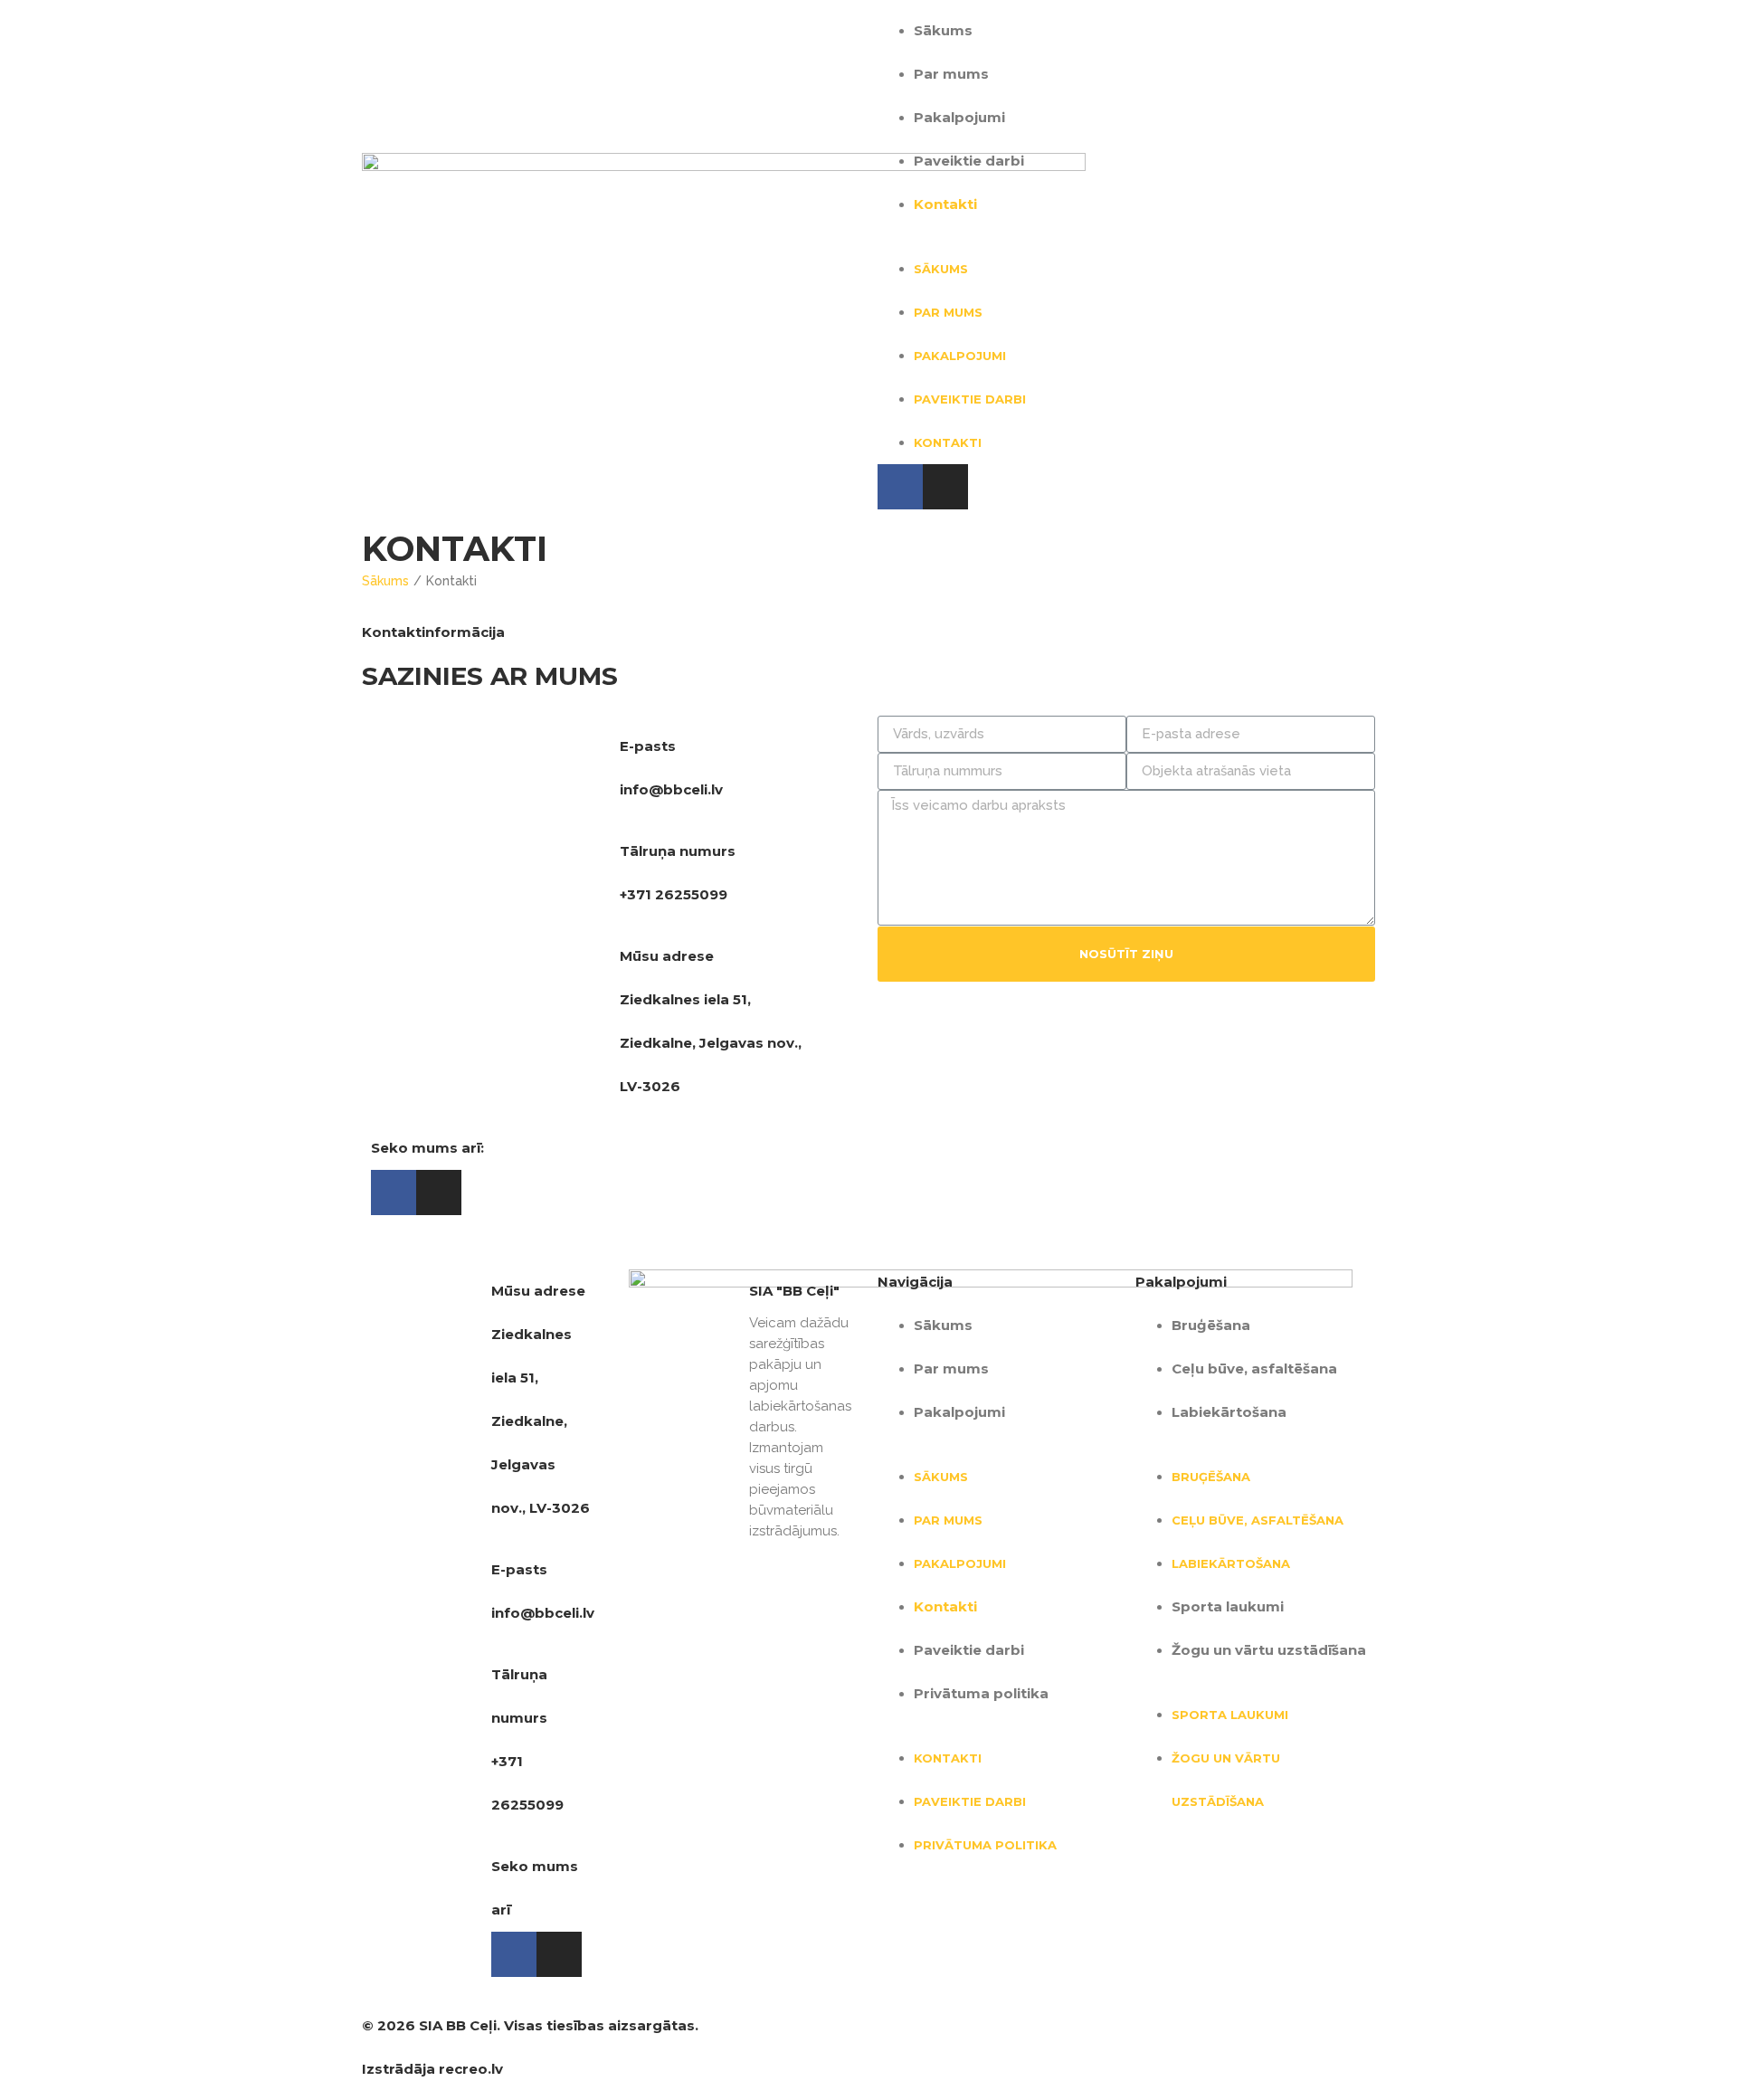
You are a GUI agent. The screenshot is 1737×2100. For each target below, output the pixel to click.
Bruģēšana (1211, 1325)
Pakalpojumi (959, 117)
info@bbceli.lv (671, 789)
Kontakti (945, 204)
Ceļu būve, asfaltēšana (1254, 1368)
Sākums (943, 30)
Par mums (951, 74)
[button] (1126, 237)
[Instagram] (945, 487)
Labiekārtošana (1229, 1412)
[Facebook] (900, 487)
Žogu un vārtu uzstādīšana (1269, 1650)
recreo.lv (471, 2069)
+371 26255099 (674, 894)
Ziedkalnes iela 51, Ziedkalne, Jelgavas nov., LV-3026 (711, 1043)
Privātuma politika (981, 1693)
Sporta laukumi (1228, 1606)
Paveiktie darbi (969, 161)
